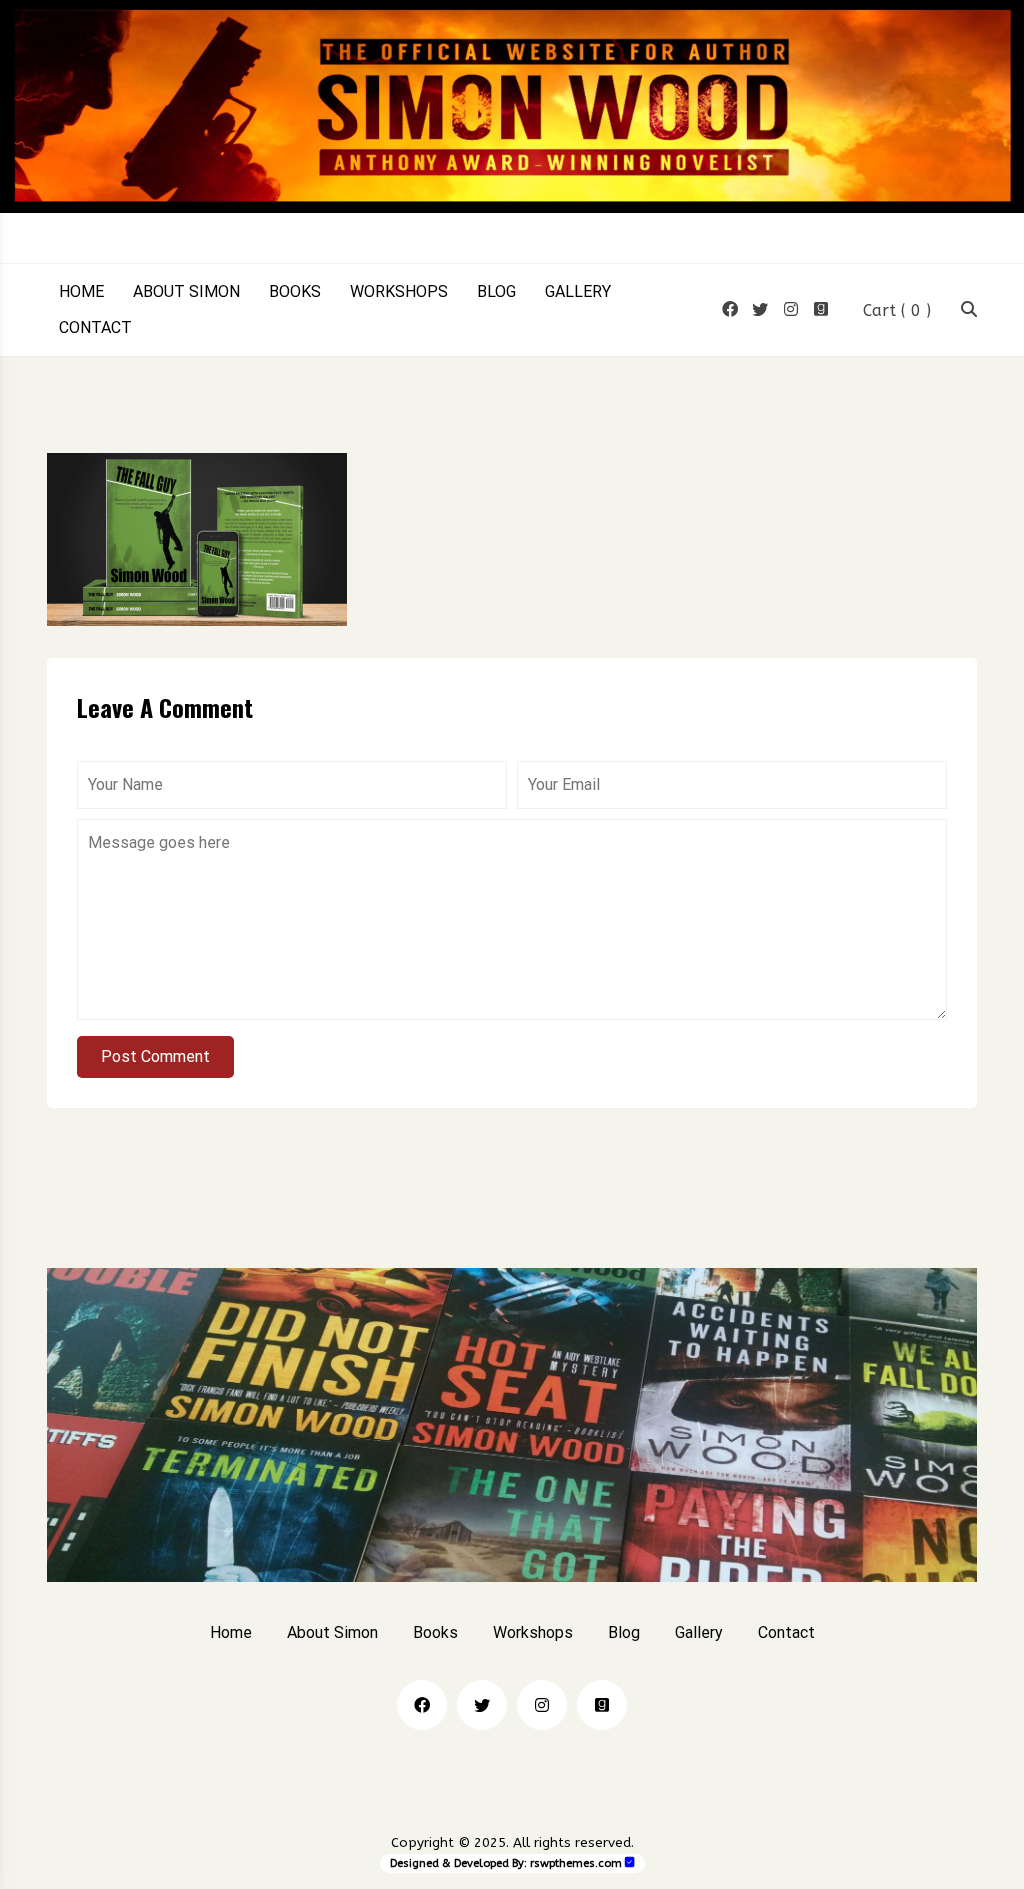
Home (81, 292)
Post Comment (155, 1056)
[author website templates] (630, 1862)
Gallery (578, 292)
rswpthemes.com (576, 1863)
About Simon (186, 292)
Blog (496, 292)
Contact (95, 328)
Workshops (399, 292)
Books (295, 292)
